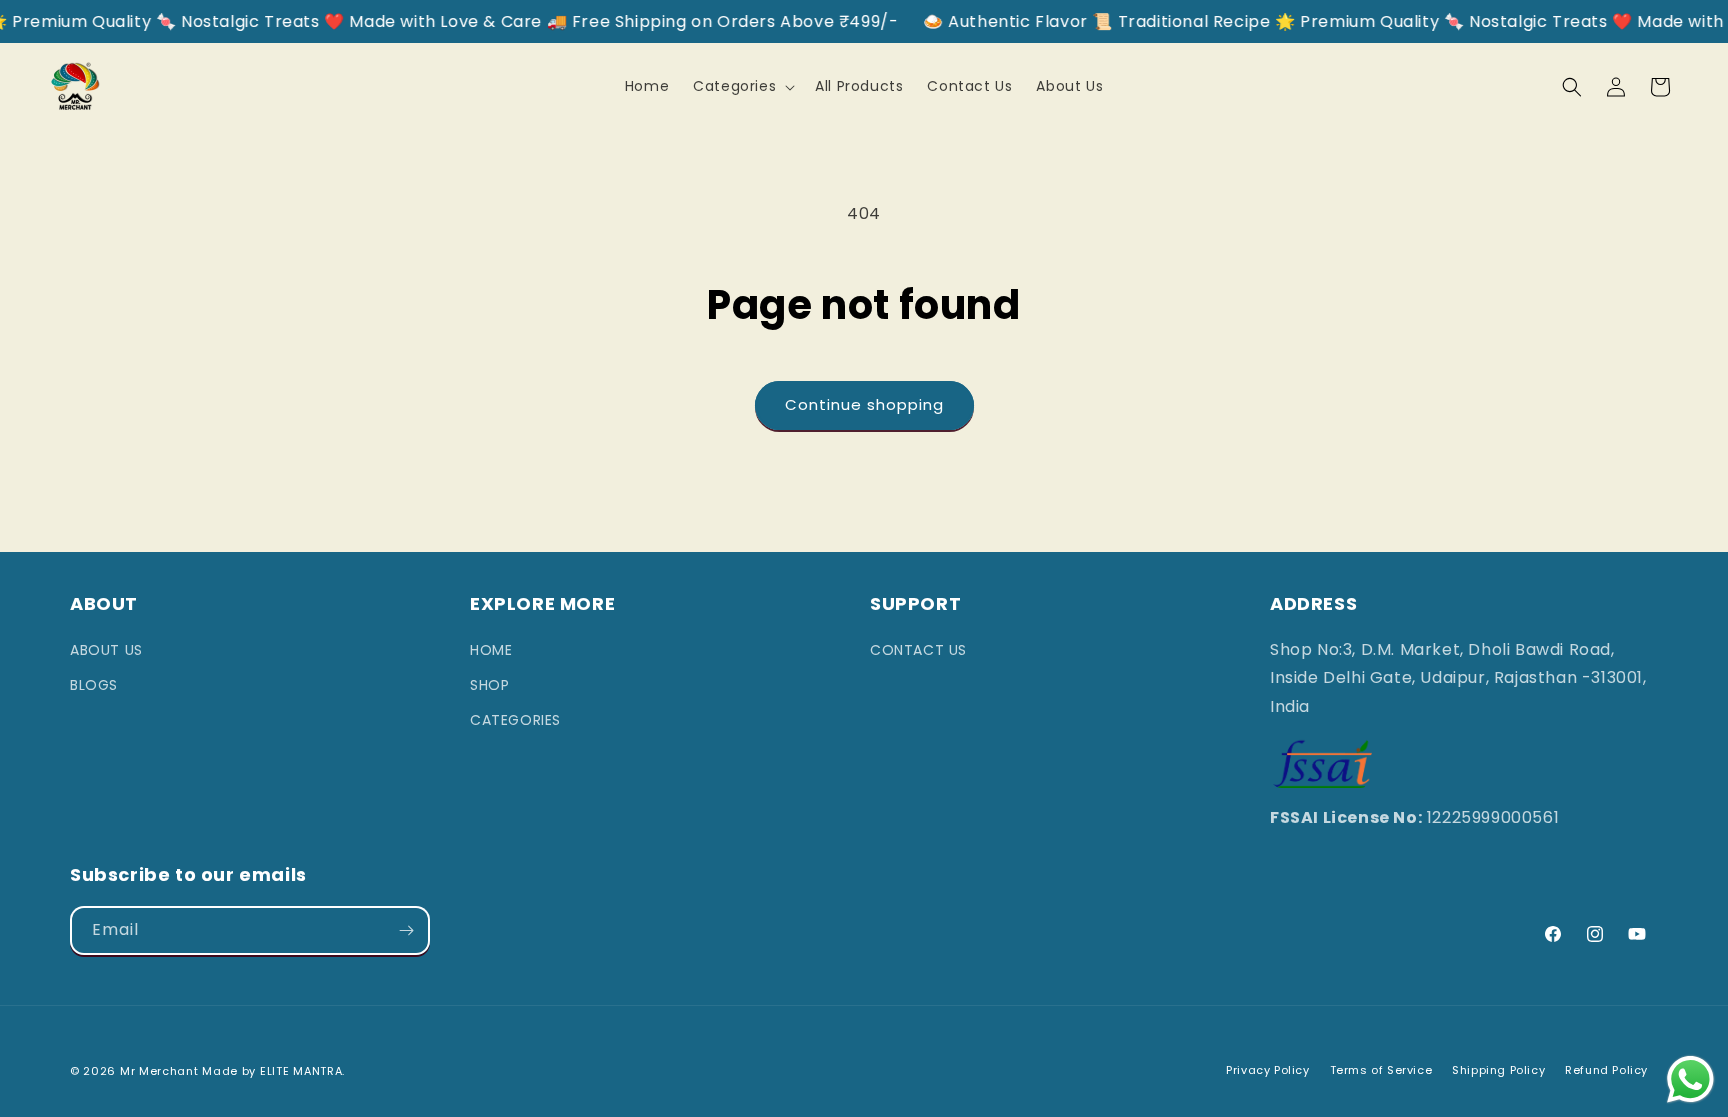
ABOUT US (106, 650)
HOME (491, 650)
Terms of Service (1381, 1070)
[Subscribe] (406, 930)
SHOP (489, 685)
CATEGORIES (515, 720)
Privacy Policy (1267, 1070)
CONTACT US (918, 650)
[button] (742, 86)
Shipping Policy (1498, 1070)
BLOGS (94, 685)
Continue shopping (864, 404)
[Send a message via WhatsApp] (1690, 1079)
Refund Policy (1606, 1070)
